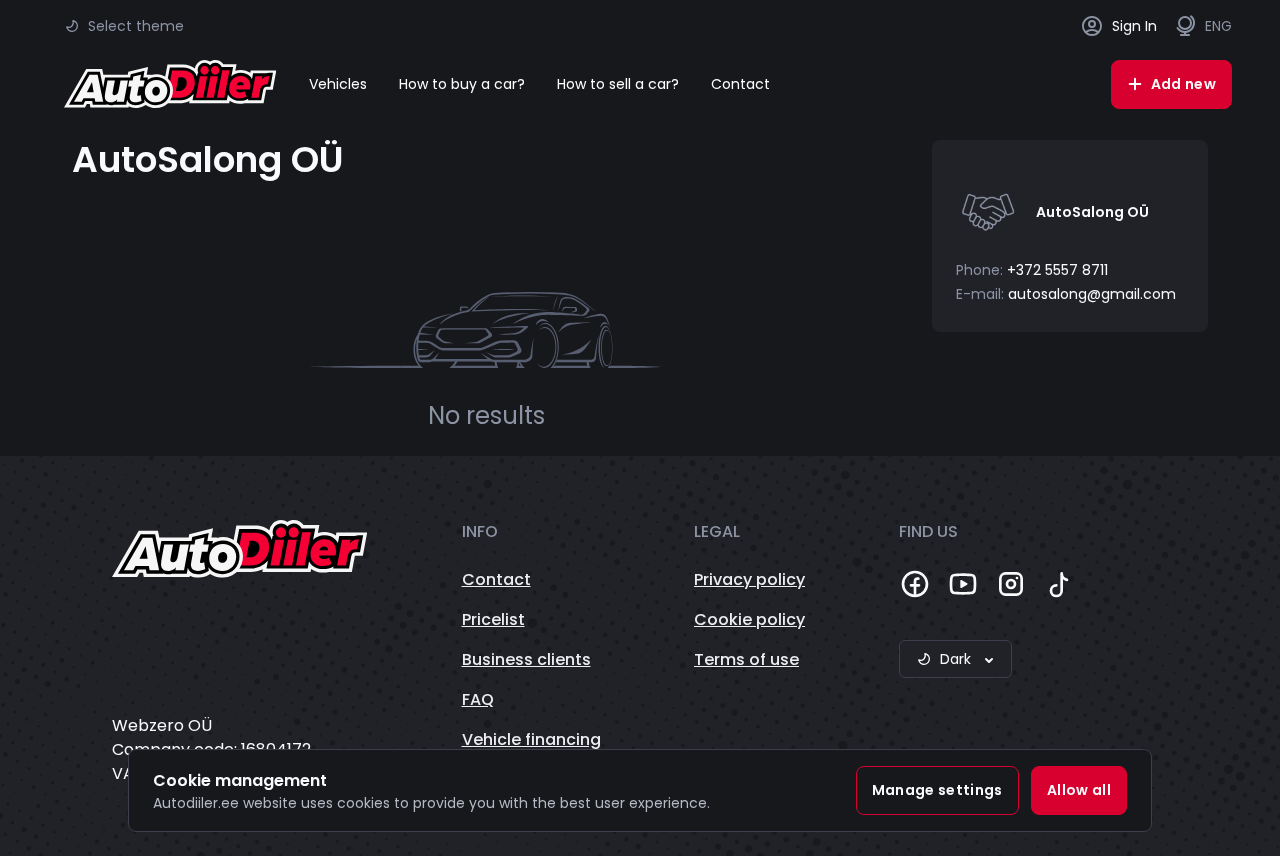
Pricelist (493, 619)
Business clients (526, 659)
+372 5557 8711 (1057, 270)
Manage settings (937, 790)
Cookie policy (749, 619)
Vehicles (338, 84)
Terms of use (746, 659)
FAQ (478, 699)
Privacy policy (749, 579)
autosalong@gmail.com (1092, 294)
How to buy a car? (462, 84)
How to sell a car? (618, 84)
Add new (1183, 84)
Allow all (1079, 790)
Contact (740, 84)
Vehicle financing (531, 739)
